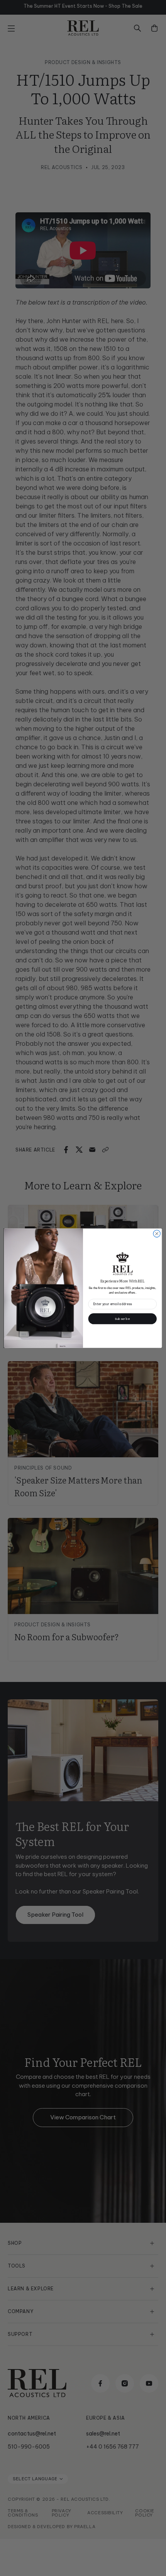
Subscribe (122, 1318)
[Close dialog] (157, 1233)
